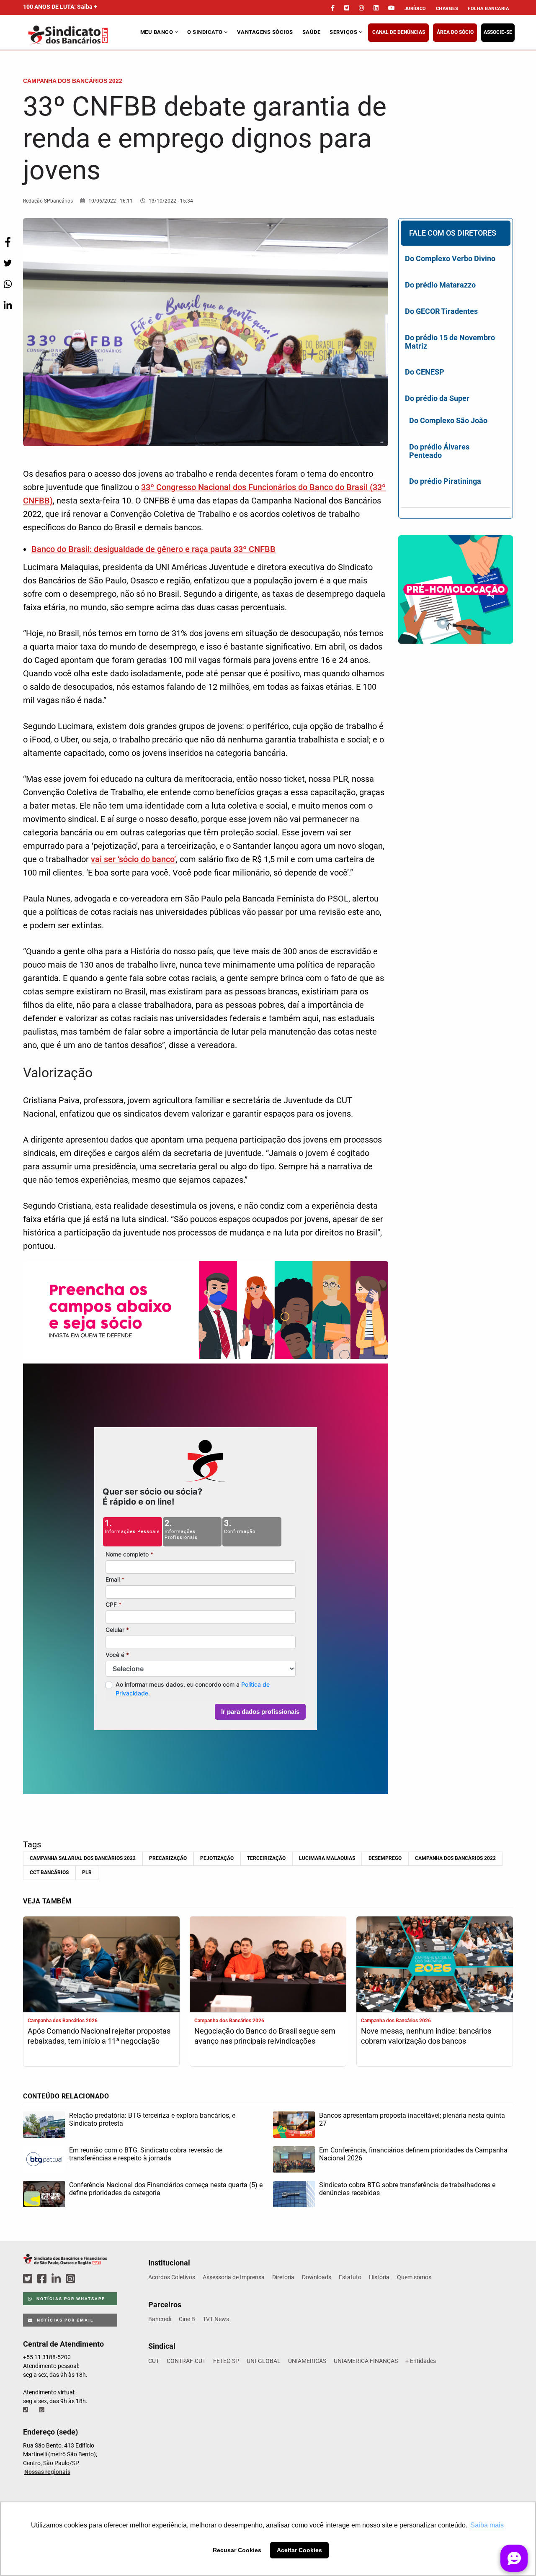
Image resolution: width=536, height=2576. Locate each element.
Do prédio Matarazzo (440, 285)
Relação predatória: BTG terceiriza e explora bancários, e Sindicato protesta (152, 2119)
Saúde (312, 32)
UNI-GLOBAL (264, 2361)
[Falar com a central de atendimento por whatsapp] (43, 2410)
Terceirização (266, 1858)
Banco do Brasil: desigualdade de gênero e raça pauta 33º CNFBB (153, 549)
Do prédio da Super (437, 398)
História (379, 2277)
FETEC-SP (226, 2361)
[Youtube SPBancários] (86, 2279)
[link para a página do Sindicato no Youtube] (392, 8)
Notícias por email (64, 2320)
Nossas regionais (47, 2472)
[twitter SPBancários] (29, 2279)
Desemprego (385, 1858)
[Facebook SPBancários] (43, 2279)
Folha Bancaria (488, 9)
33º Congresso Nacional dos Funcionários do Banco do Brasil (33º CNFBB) (204, 494)
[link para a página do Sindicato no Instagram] (361, 8)
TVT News (216, 2319)
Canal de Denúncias (399, 32)
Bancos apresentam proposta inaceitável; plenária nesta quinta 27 (412, 2119)
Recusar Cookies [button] (237, 2550)
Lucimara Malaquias (327, 1858)
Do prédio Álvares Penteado (439, 451)
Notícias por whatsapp (70, 2299)
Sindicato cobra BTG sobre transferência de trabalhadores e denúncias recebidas (407, 2189)
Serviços (344, 32)
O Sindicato (206, 32)
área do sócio (455, 32)
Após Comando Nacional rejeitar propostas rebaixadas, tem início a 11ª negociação (99, 2036)
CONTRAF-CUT (186, 2361)
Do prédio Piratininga (445, 481)
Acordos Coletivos (172, 2277)
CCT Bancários (49, 1872)
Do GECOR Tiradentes (441, 311)
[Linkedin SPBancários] (57, 2279)
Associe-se (498, 32)
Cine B (187, 2319)
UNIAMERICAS (307, 2361)
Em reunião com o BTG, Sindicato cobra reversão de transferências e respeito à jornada (146, 2154)
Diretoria (283, 2277)
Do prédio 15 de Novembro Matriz (450, 342)
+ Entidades (421, 2361)
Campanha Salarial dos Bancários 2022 (83, 1858)
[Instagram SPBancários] (72, 2279)
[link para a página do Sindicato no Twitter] (347, 8)
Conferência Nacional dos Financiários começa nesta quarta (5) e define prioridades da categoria (166, 2189)
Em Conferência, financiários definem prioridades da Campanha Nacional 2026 (413, 2154)
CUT (154, 2361)
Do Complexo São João (448, 420)
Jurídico (415, 9)
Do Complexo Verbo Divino (450, 258)
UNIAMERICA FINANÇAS (366, 2361)
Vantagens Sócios (265, 32)
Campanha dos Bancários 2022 (455, 1858)
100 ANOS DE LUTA (60, 7)
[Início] (81, 35)
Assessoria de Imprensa (234, 2277)
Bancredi (160, 2319)
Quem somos (414, 2277)
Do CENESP (425, 372)
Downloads (317, 2277)
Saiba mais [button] (487, 2525)
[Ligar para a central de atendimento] (26, 2410)
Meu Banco (157, 32)
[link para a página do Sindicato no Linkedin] (376, 8)
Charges (447, 9)
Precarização (168, 1858)
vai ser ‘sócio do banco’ (133, 859)
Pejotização (217, 1858)
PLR (87, 1872)
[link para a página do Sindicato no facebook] (333, 8)
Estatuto (350, 2277)
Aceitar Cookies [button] (299, 2550)
